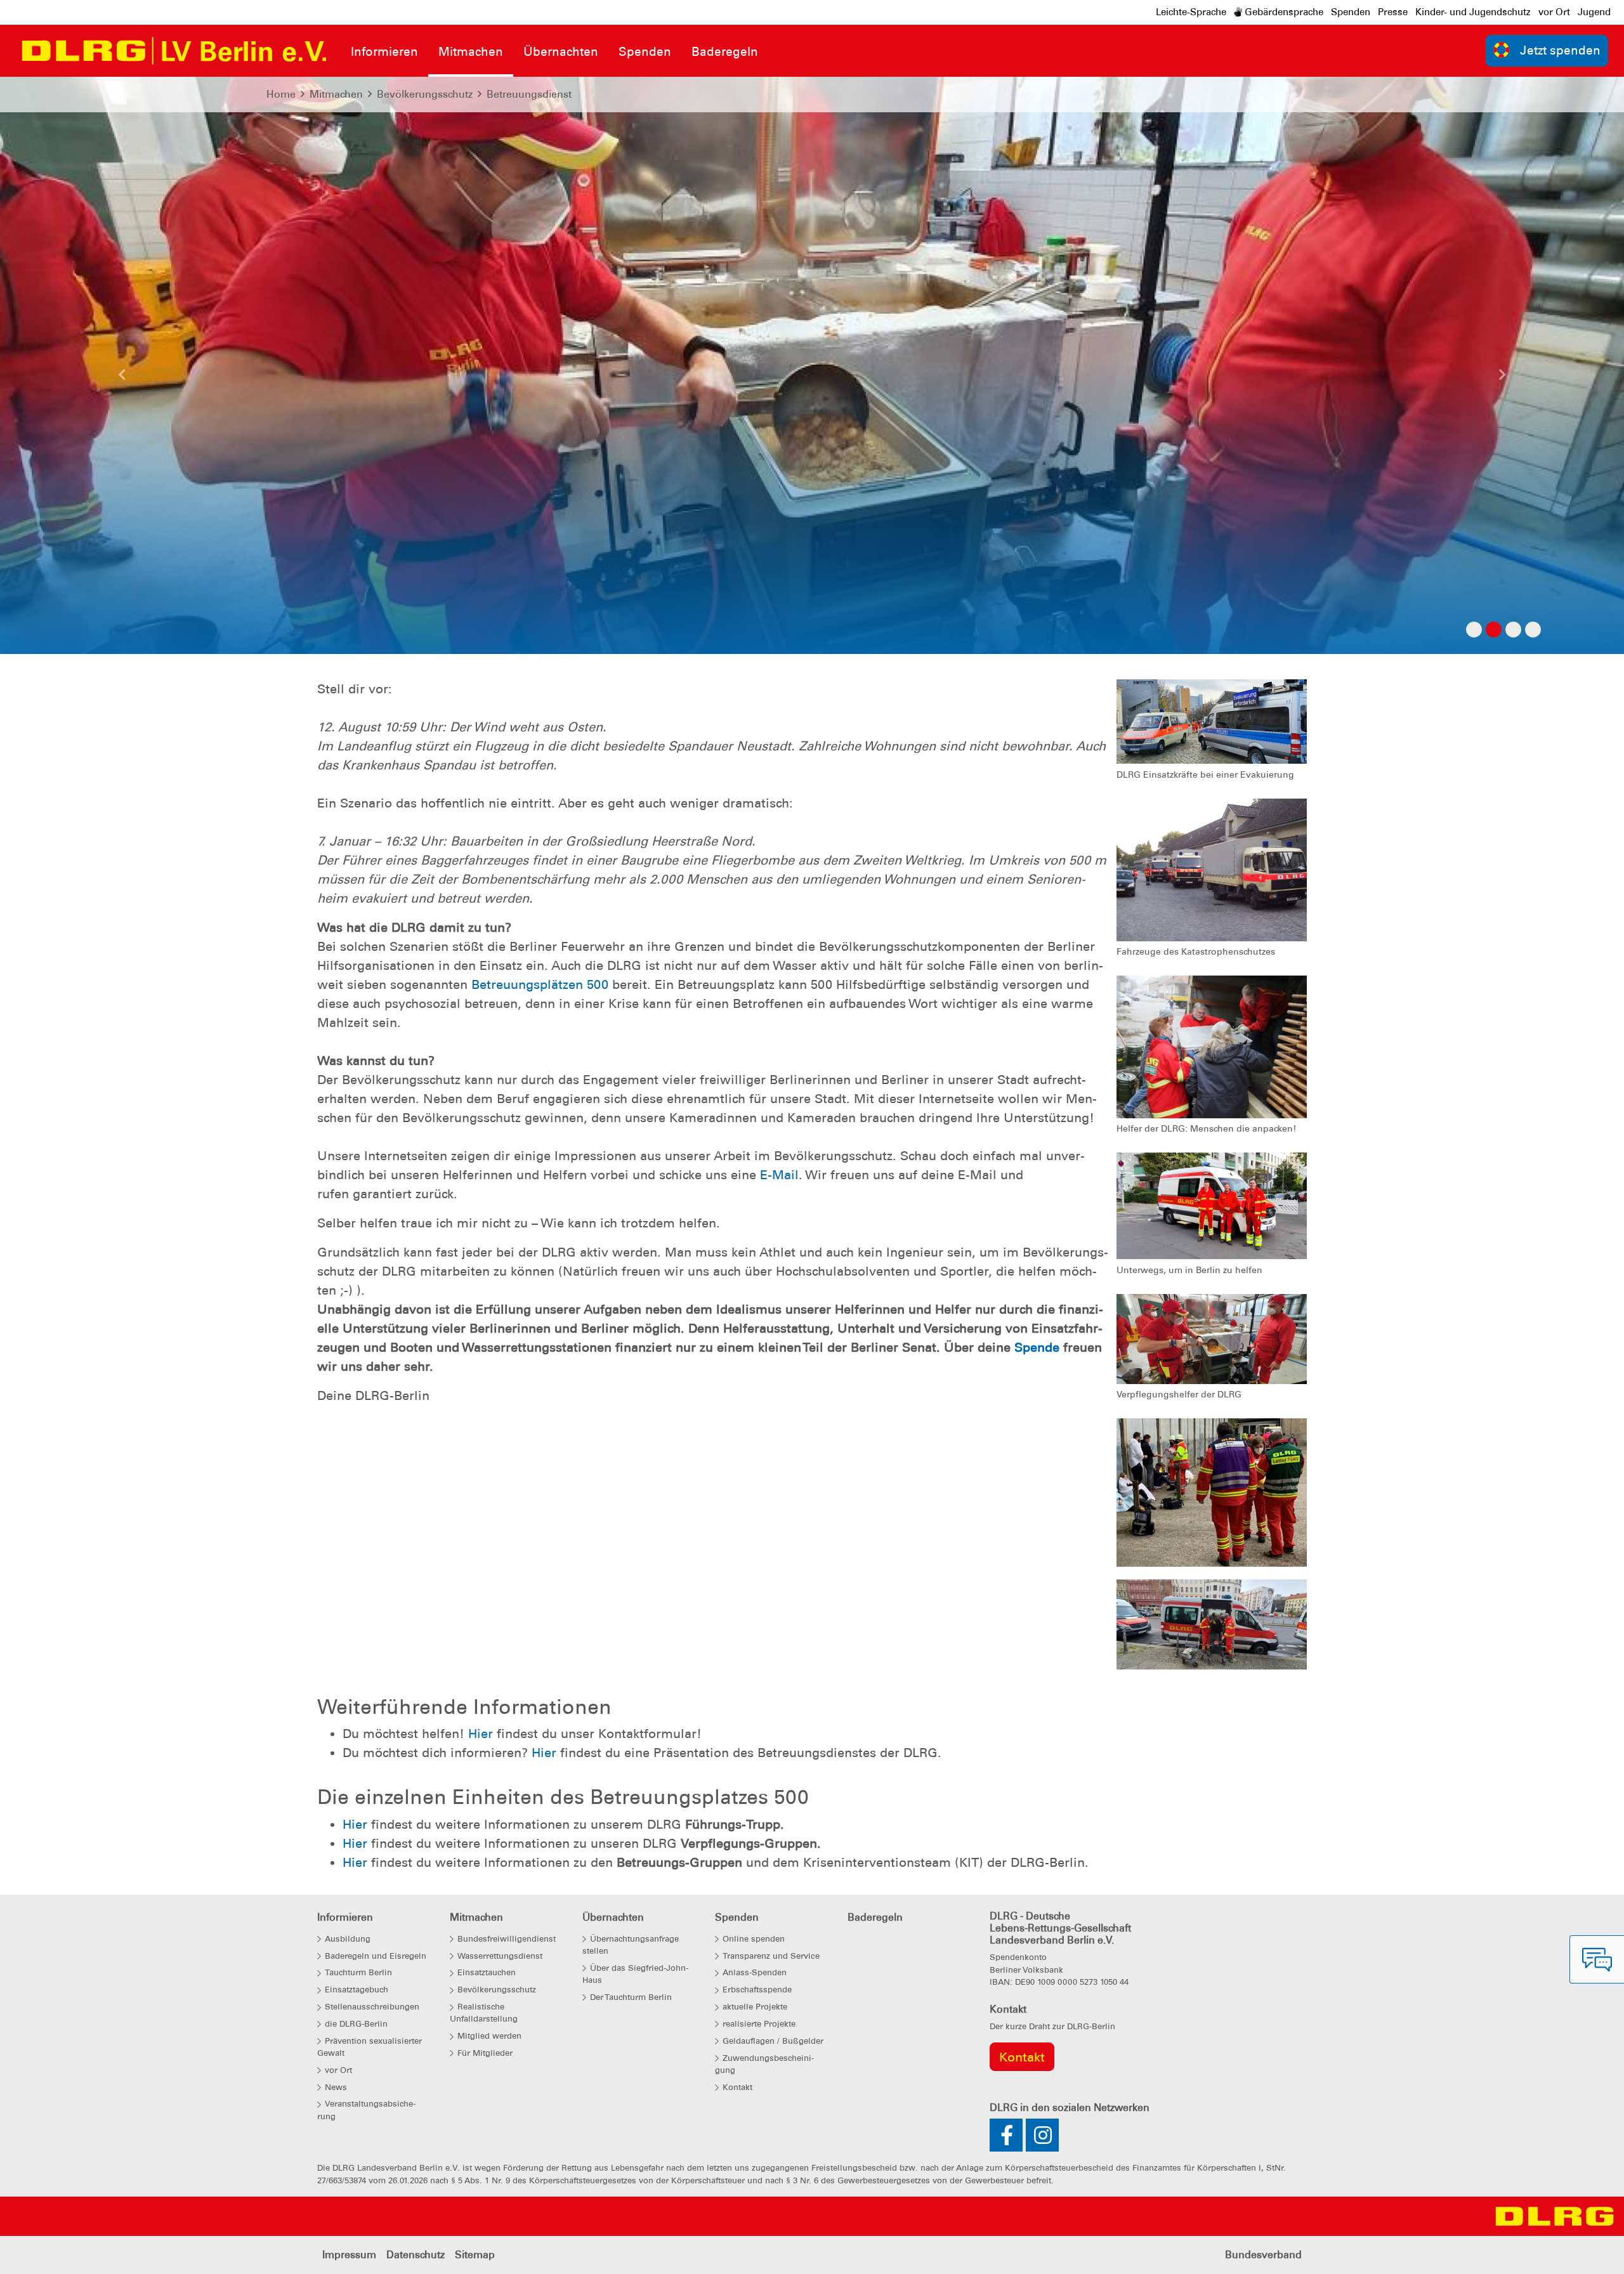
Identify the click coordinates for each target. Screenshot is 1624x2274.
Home (281, 94)
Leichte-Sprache (1191, 12)
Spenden (1351, 12)
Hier (482, 1734)
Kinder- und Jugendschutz (1473, 12)
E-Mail (779, 1175)
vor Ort (1554, 12)
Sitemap (475, 2255)
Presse (1393, 12)
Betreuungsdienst (529, 94)
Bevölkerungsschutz (425, 94)
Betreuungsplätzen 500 (540, 984)
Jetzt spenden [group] (1560, 50)
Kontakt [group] (1022, 2057)
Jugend (1594, 12)
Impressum (349, 2255)
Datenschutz (416, 2255)
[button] (122, 378)
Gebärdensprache (1283, 12)
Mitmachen (336, 94)
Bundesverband (1263, 2255)
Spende (1037, 1347)
